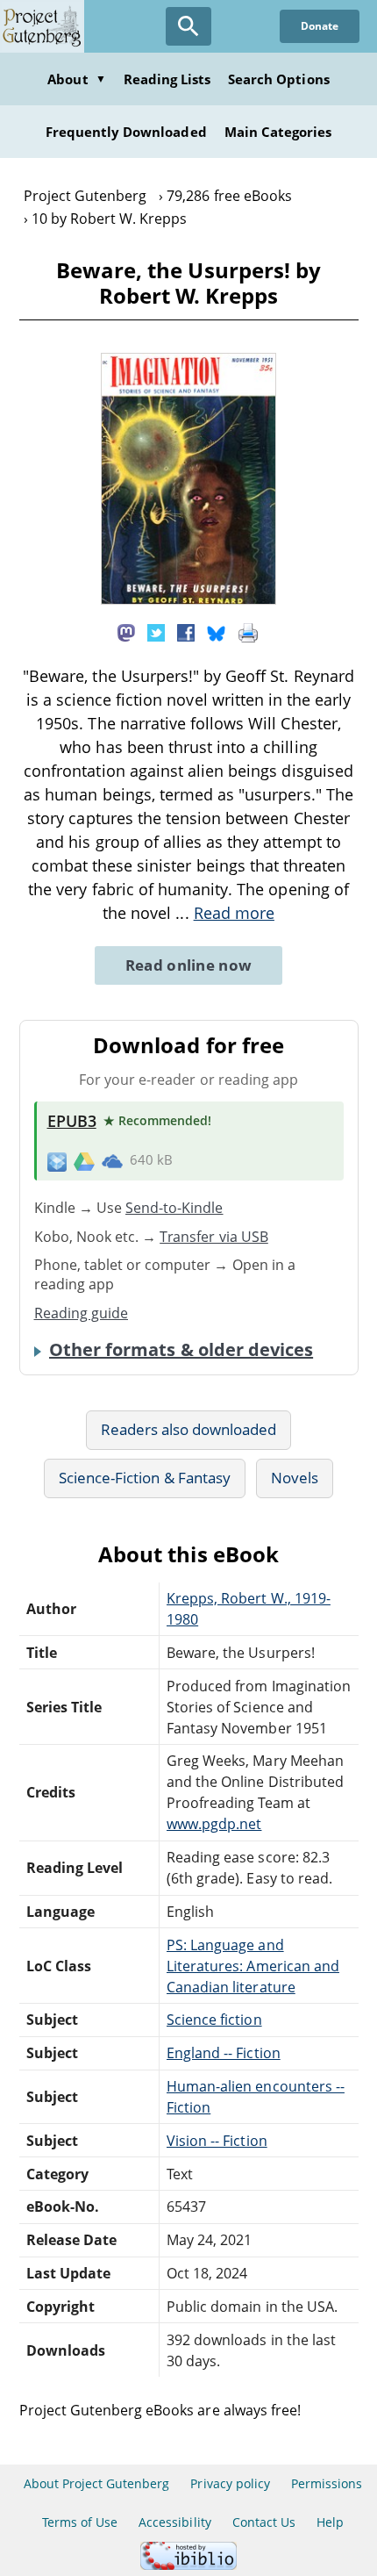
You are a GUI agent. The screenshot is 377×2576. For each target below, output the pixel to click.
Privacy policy (230, 2483)
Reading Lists (167, 79)
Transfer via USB (214, 1237)
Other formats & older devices (181, 1350)
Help (330, 2522)
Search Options (279, 79)
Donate (320, 26)
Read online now (189, 965)
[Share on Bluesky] (217, 632)
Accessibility (175, 2522)
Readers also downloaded (189, 1429)
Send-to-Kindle (174, 1208)
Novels (295, 1478)
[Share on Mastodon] (126, 632)
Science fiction (214, 2020)
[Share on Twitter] (156, 632)
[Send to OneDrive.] (112, 1160)
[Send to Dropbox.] (57, 1161)
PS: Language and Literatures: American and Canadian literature (253, 1966)
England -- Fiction (224, 2053)
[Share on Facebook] (186, 632)
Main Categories (278, 132)
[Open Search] (188, 26)
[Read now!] (188, 599)
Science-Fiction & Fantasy (145, 1478)
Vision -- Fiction (217, 2141)
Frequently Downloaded (126, 132)
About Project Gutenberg (97, 2483)
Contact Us (264, 2522)
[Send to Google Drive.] (84, 1160)
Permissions (327, 2483)
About (76, 79)
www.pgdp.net (214, 1824)
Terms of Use (80, 2522)
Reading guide (82, 1313)
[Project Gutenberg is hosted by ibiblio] (188, 2565)
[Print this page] (248, 632)
